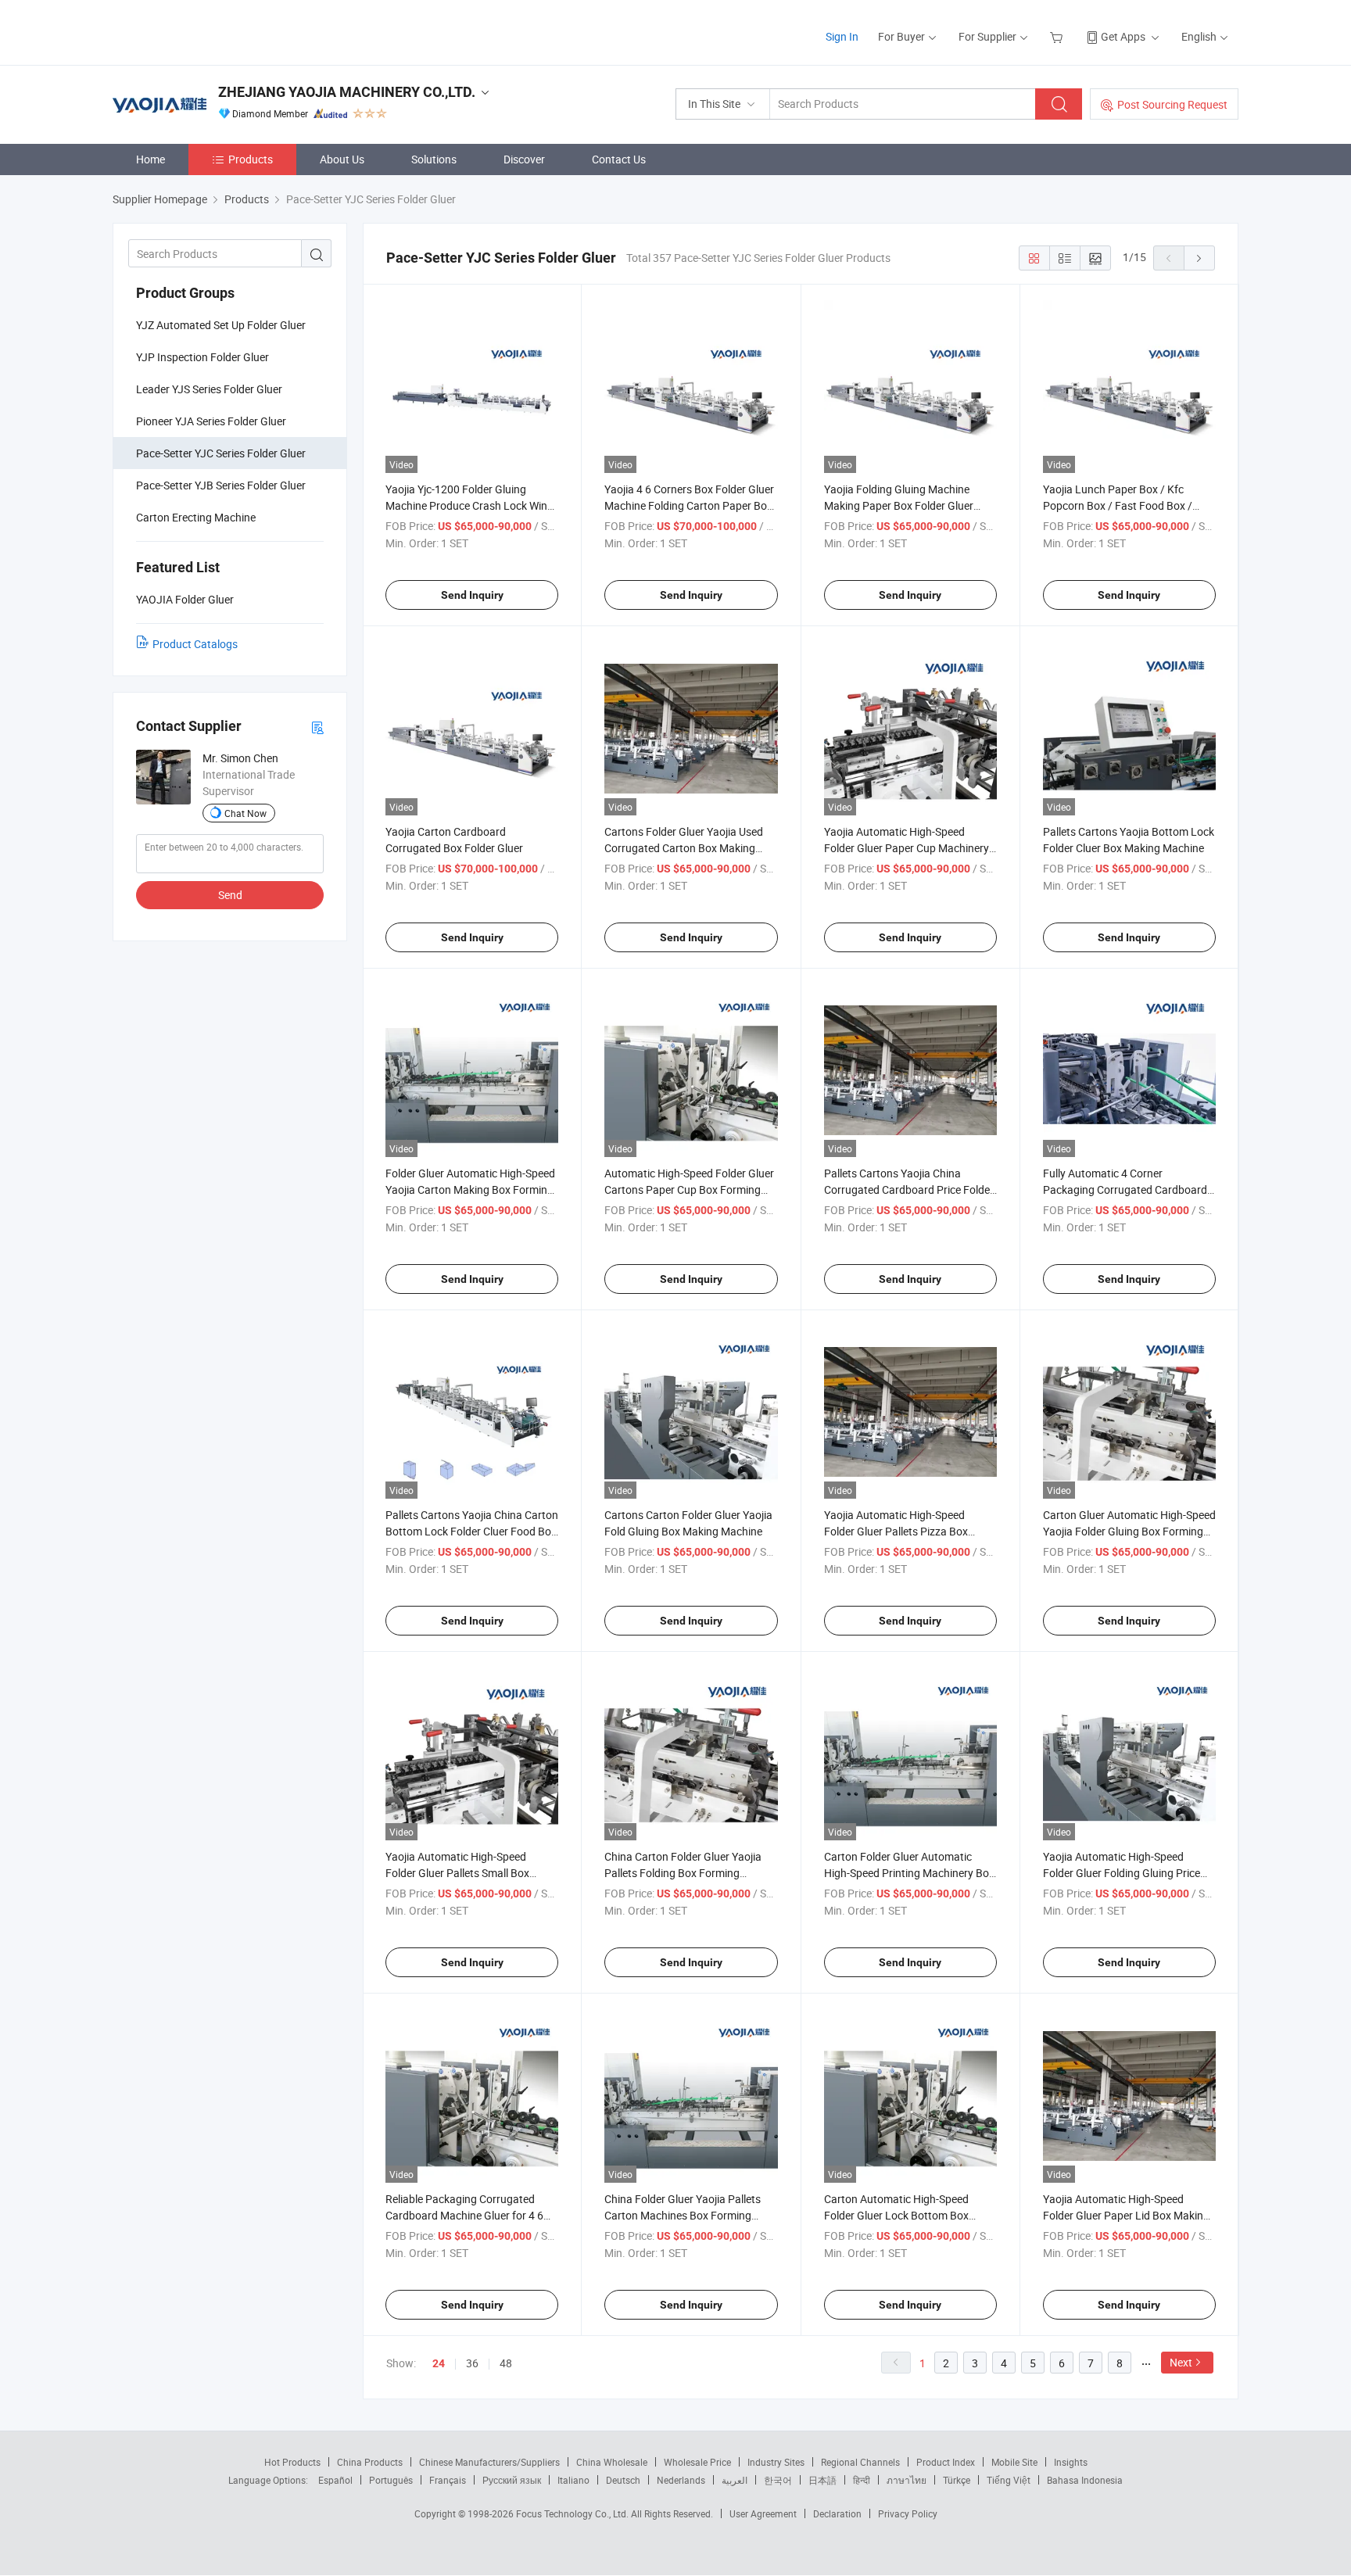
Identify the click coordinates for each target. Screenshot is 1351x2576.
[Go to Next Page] (1199, 258)
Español (335, 2480)
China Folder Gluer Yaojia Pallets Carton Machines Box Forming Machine (683, 2215)
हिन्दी (862, 2480)
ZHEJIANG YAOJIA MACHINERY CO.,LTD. (347, 92)
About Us (342, 159)
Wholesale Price (697, 2462)
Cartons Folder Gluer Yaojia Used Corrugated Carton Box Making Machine (684, 848)
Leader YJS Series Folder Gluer (209, 389)
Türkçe (957, 2480)
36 (472, 2363)
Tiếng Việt (1009, 2480)
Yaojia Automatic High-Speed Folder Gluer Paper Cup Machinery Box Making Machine (907, 848)
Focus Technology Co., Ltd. (573, 2513)
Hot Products (292, 2462)
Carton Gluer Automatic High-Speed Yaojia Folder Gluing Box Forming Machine (1129, 1531)
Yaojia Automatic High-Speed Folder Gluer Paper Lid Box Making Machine (1126, 2215)
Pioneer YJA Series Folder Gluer (211, 421)
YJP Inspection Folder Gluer (202, 357)
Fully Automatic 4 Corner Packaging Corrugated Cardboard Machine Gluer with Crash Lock (1125, 1189)
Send (230, 895)
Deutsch (623, 2480)
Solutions (434, 159)
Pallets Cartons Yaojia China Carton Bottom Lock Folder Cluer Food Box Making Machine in (472, 1531)
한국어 (778, 2480)
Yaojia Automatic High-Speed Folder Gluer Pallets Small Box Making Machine (457, 1873)
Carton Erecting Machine (196, 517)
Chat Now (245, 813)
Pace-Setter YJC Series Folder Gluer (221, 453)
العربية (735, 2480)
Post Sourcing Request (1172, 104)
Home (151, 159)
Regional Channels (860, 2462)
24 (439, 2363)
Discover (524, 159)
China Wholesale (612, 2462)
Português (391, 2480)
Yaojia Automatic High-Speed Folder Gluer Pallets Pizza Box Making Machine (896, 1531)
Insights (1071, 2462)
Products (251, 159)
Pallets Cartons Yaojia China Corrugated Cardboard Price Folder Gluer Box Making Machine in (909, 1189)
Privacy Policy (908, 2513)
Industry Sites (776, 2462)
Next (1181, 2362)
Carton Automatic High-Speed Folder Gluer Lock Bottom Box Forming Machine (896, 2215)
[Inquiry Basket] (1058, 36)
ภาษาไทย (907, 2480)
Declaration (837, 2513)
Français (448, 2480)
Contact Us (619, 159)
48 (506, 2363)
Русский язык (512, 2480)
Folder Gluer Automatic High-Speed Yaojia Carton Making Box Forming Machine (470, 1189)
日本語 (822, 2480)
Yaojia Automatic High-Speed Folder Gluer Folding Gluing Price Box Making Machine (1122, 1873)
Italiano (573, 2480)
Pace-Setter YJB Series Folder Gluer (221, 485)
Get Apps (1123, 36)
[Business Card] (317, 727)
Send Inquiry (472, 595)
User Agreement (763, 2513)
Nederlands (681, 2480)
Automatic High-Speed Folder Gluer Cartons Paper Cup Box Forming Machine (689, 1189)
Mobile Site (1014, 2462)
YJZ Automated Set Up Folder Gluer (221, 325)
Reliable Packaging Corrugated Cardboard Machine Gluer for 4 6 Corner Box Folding (464, 2215)
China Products (370, 2462)
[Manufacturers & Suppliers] (213, 31)
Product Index (946, 2462)
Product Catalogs (195, 644)
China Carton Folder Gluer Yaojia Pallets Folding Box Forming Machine (683, 1873)
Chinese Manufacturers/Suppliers (489, 2462)
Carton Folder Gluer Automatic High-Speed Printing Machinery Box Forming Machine (909, 1873)
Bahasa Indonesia (1085, 2480)
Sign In (842, 36)
